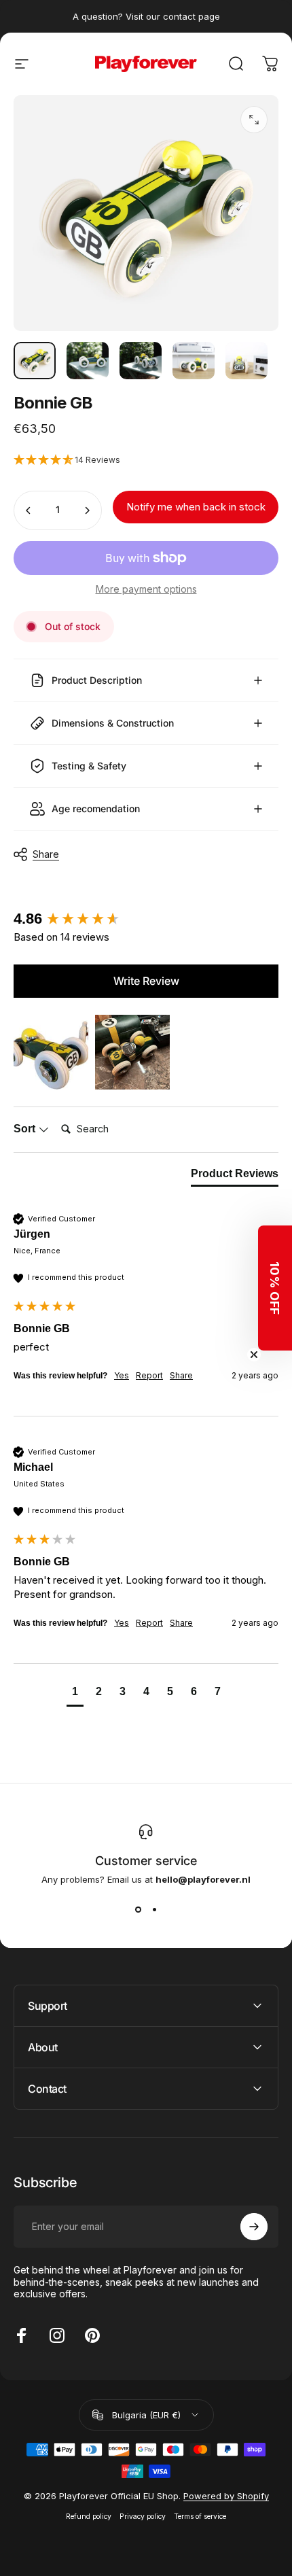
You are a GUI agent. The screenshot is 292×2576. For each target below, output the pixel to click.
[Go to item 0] (35, 361)
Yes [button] (122, 1375)
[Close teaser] (254, 1355)
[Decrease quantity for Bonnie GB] (29, 510)
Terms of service (200, 2517)
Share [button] (181, 1375)
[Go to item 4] (194, 361)
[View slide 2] (154, 1909)
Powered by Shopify (226, 2496)
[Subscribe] (254, 2227)
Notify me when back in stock (196, 507)
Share (46, 854)
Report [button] (149, 1375)
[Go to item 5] (247, 361)
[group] (146, 919)
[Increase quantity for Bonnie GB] (87, 510)
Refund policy (89, 2517)
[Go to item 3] (141, 361)
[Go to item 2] (88, 361)
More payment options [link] (146, 589)
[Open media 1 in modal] (254, 120)
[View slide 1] (138, 1909)
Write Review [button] (146, 981)
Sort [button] (26, 1129)
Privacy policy (143, 2517)
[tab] (235, 1177)
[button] (146, 460)
